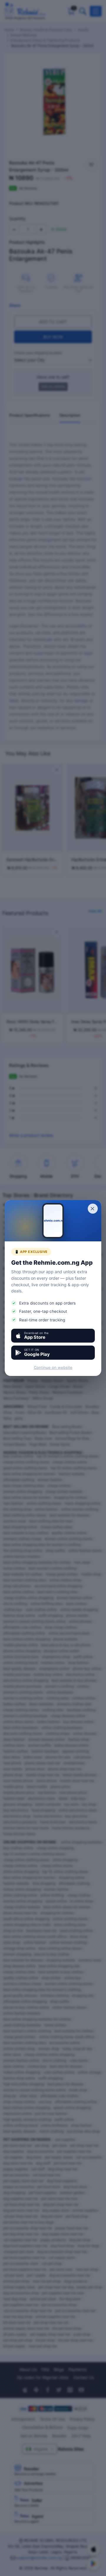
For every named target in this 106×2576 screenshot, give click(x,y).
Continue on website (53, 1367)
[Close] (93, 1209)
